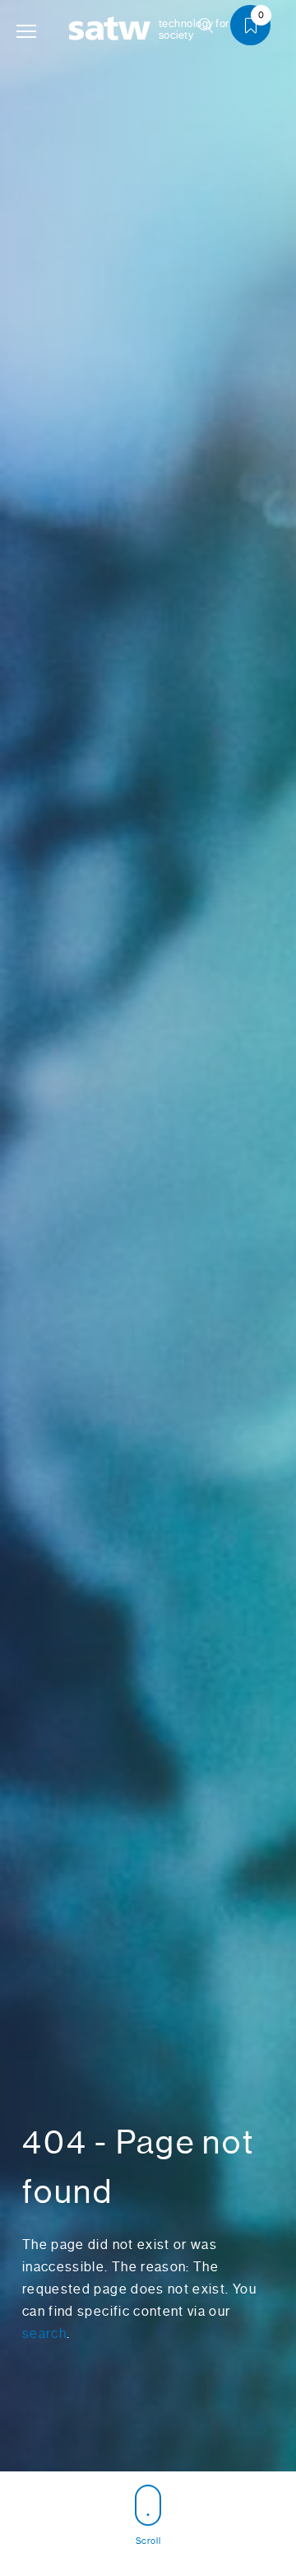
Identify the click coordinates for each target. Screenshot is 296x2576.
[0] (257, 28)
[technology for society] (113, 29)
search (44, 2333)
